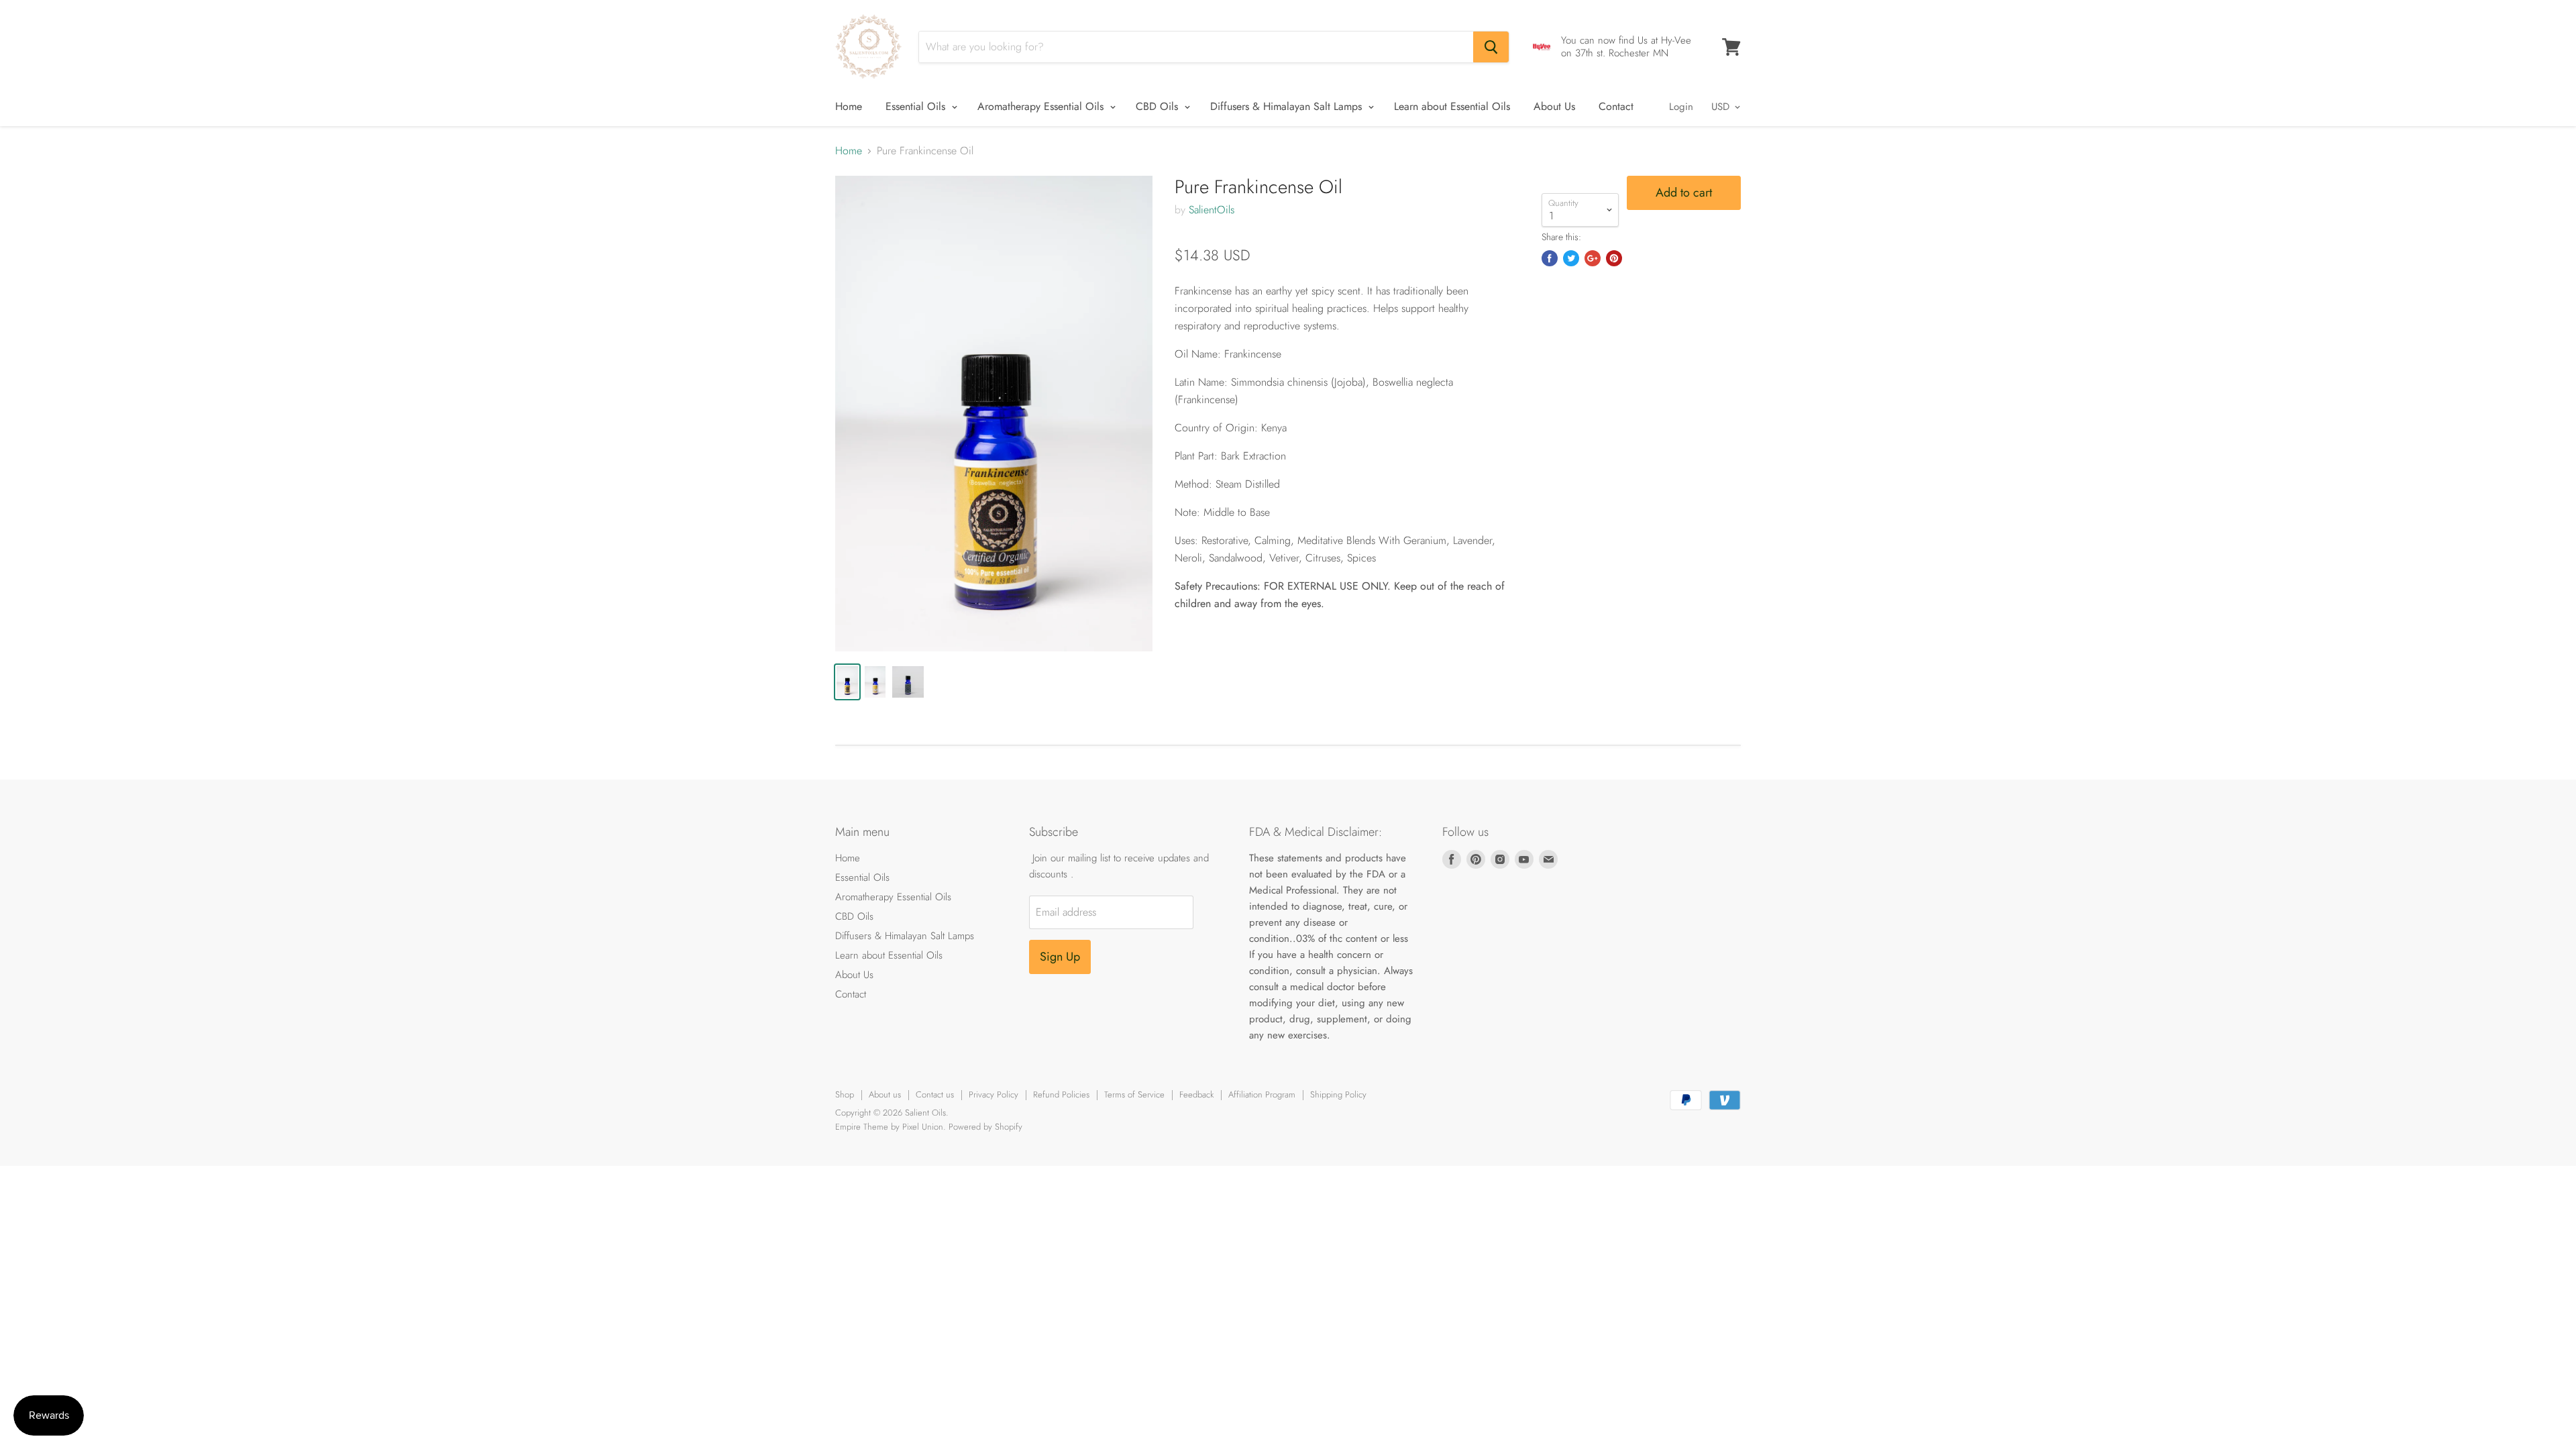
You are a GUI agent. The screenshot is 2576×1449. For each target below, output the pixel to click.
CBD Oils (1159, 106)
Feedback (1196, 1094)
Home (849, 106)
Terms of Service (1134, 1094)
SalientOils (1212, 210)
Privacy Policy (994, 1094)
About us (885, 1094)
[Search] (1491, 47)
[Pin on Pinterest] (1614, 258)
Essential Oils (917, 106)
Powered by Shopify (985, 1127)
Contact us (935, 1094)
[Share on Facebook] (1550, 258)
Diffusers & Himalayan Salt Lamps (1288, 106)
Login (1681, 107)
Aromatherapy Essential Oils (1042, 106)
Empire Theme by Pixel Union (889, 1127)
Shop (845, 1094)
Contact (1616, 106)
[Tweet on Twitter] (1571, 258)
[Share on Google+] (1593, 258)
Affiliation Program (1262, 1094)
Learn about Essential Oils (1452, 106)
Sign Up (1060, 957)
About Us (1554, 106)
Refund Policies (1061, 1094)
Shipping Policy (1338, 1094)
